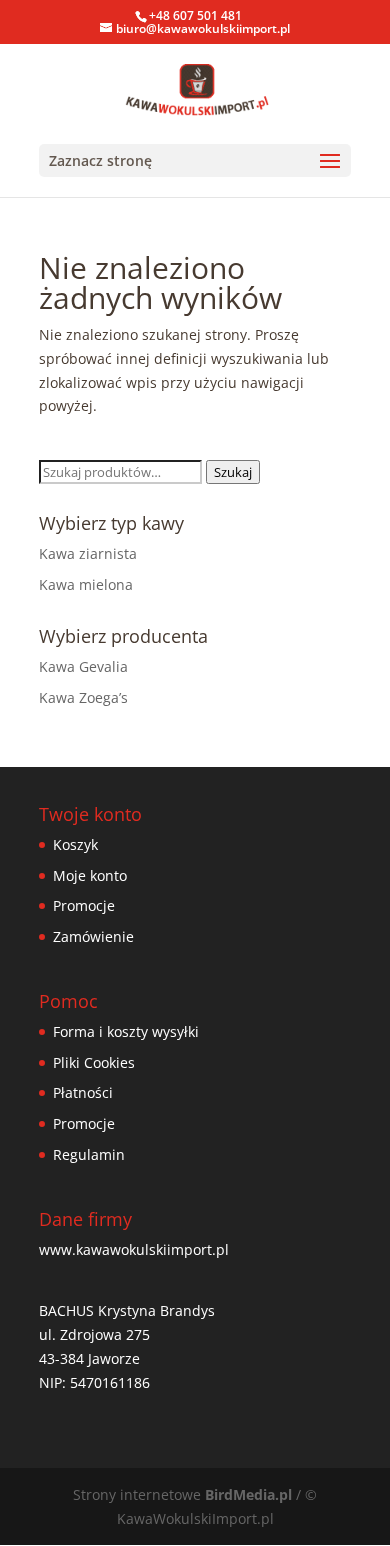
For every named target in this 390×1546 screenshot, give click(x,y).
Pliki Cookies (94, 1062)
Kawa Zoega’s (83, 697)
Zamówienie (93, 936)
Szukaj (233, 472)
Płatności (83, 1092)
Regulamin (89, 1154)
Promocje (84, 905)
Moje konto (90, 875)
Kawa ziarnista (88, 553)
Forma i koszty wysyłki (126, 1031)
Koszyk (75, 844)
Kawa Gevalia (83, 666)
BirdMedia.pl (248, 1494)
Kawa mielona (86, 584)
